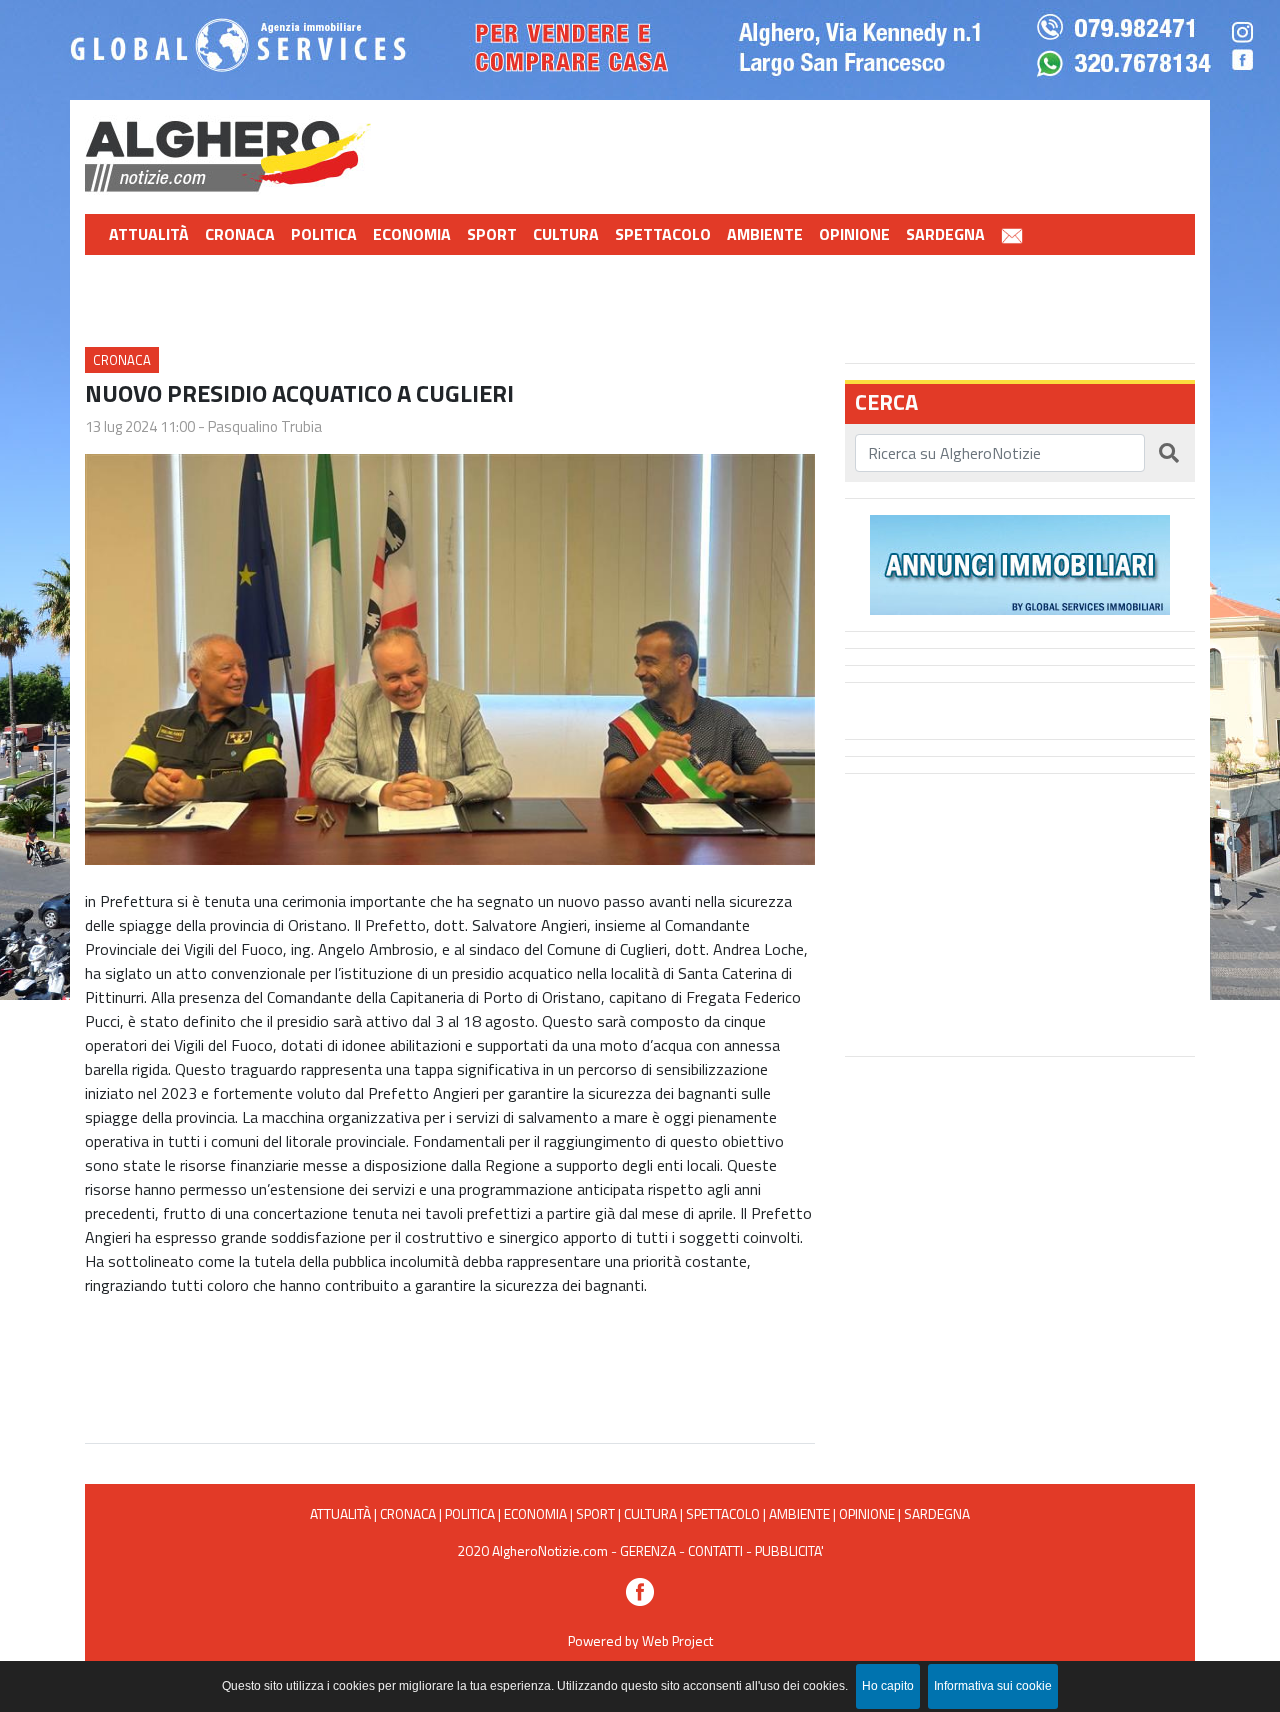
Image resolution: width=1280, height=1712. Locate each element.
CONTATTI (715, 1550)
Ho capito (888, 1686)
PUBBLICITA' (789, 1550)
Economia (412, 234)
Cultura (566, 234)
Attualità (149, 234)
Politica (324, 234)
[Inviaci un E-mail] (1012, 234)
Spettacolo (663, 234)
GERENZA (648, 1550)
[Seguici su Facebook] (640, 1590)
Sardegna (945, 234)
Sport (492, 234)
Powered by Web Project (640, 1640)
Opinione (854, 234)
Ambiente (765, 234)
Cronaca (240, 234)
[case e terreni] (1020, 563)
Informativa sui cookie (993, 1686)
